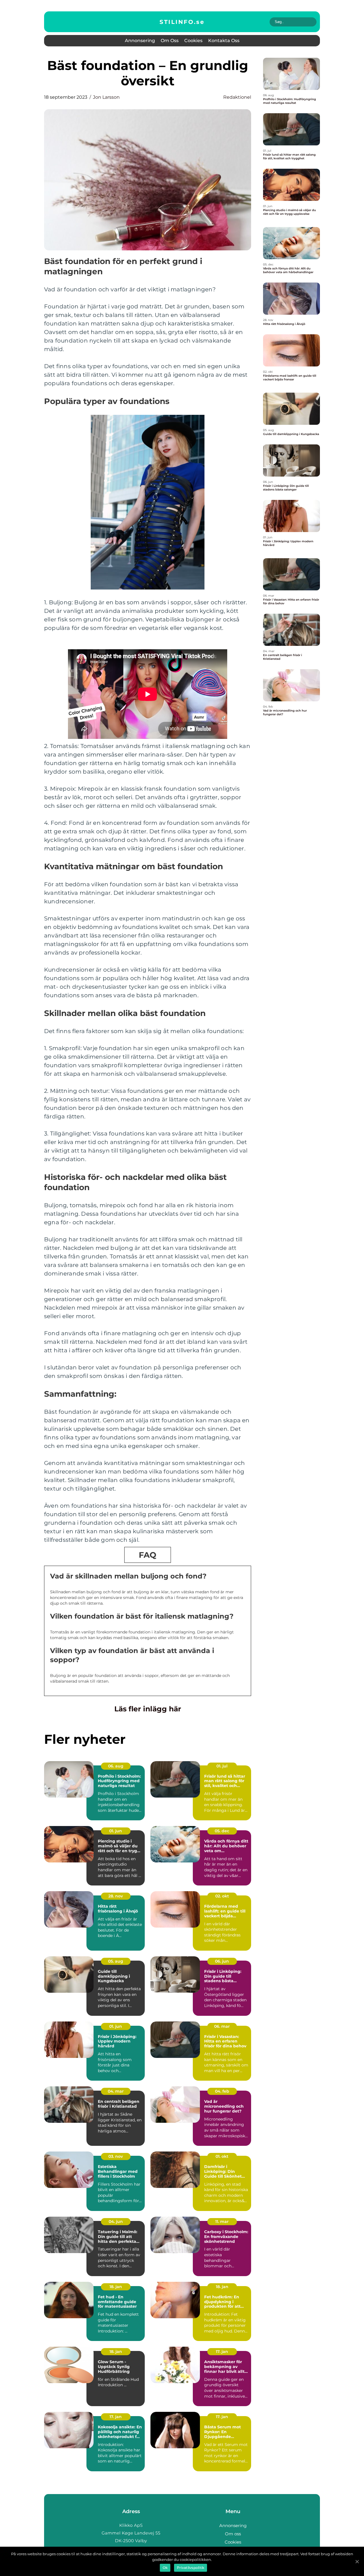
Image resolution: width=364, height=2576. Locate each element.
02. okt (222, 1896)
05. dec (222, 1831)
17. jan (222, 2352)
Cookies (193, 41)
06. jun (222, 1961)
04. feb (222, 2091)
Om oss (170, 41)
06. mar (222, 2026)
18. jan (116, 2287)
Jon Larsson (106, 97)
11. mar (222, 2221)
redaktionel (237, 97)
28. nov (116, 1896)
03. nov (116, 2156)
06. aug (116, 1766)
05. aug (116, 1961)
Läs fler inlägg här (148, 1709)
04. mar (116, 2091)
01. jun (116, 1831)
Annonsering (140, 41)
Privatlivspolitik (191, 2568)
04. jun (116, 2221)
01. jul (222, 1766)
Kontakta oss (224, 41)
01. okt (222, 2156)
